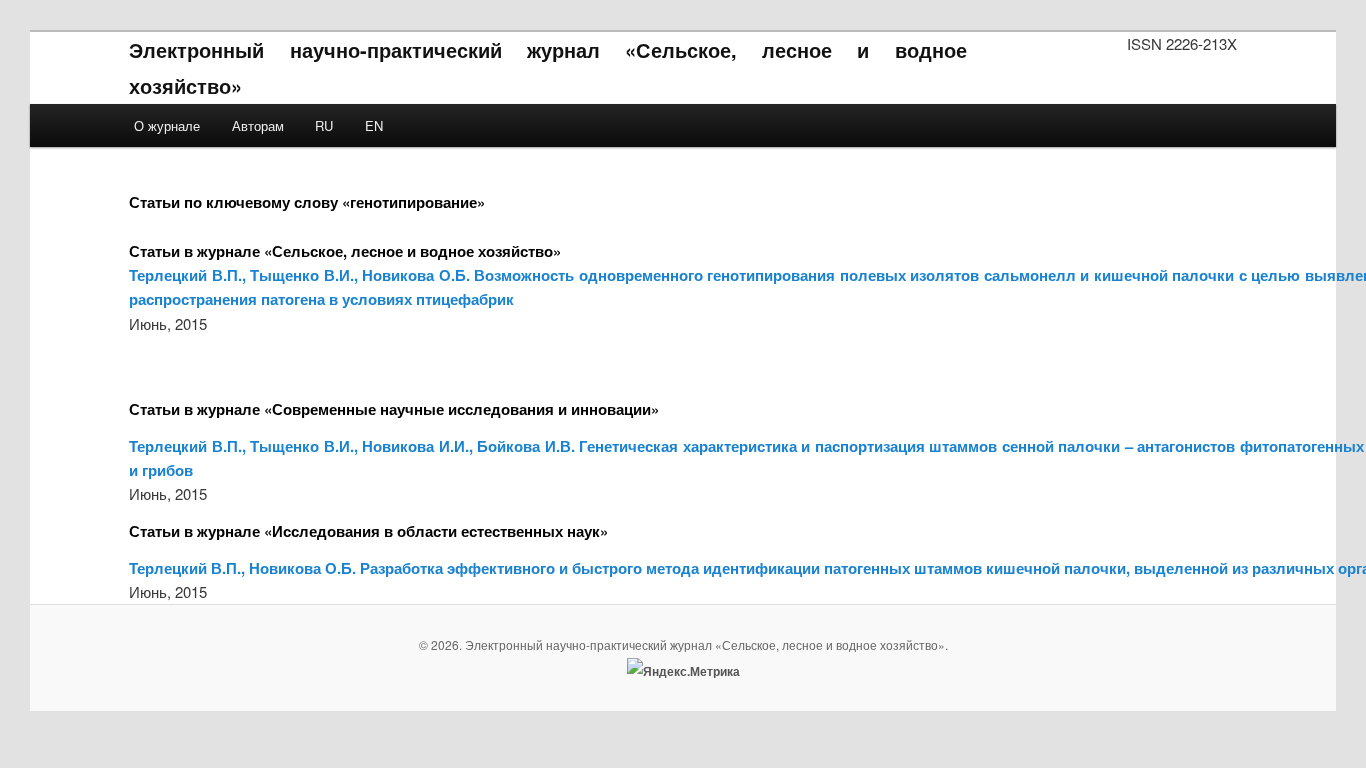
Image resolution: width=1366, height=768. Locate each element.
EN (374, 125)
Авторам (258, 125)
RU (324, 125)
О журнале (167, 125)
